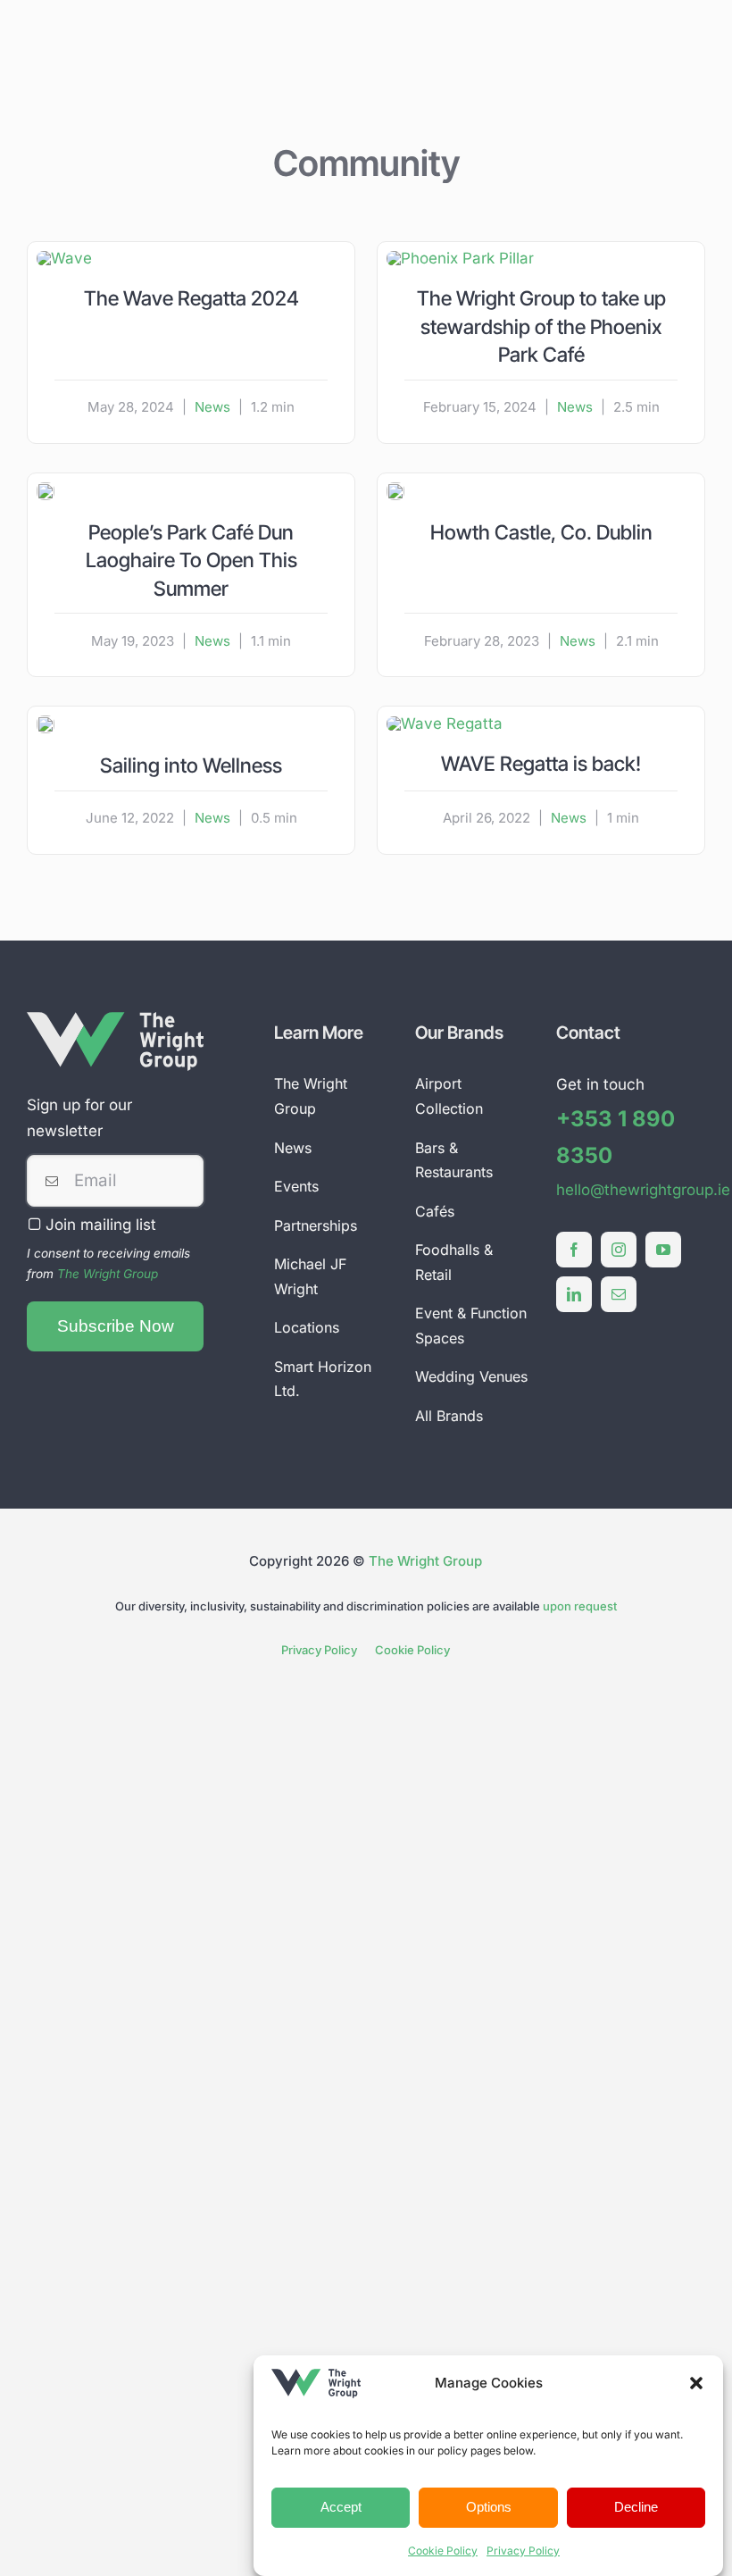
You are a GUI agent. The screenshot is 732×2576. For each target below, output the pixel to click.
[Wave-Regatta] (445, 723)
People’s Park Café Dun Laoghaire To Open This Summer (191, 560)
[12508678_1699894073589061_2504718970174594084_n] (46, 489)
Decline (636, 2507)
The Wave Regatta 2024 (191, 298)
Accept (341, 2507)
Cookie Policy (443, 2551)
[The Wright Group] (115, 1019)
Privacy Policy (523, 2551)
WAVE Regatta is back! (541, 763)
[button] (696, 2383)
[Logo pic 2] (46, 723)
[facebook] (574, 1250)
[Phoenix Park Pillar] (460, 258)
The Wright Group (108, 1274)
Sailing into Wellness (191, 765)
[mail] (619, 1294)
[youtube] (663, 1250)
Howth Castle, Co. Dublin (541, 532)
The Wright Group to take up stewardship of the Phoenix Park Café (541, 326)
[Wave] (64, 258)
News (212, 407)
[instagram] (619, 1250)
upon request (580, 1606)
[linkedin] (574, 1294)
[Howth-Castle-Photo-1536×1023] (395, 489)
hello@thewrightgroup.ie (643, 1190)
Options (489, 2507)
